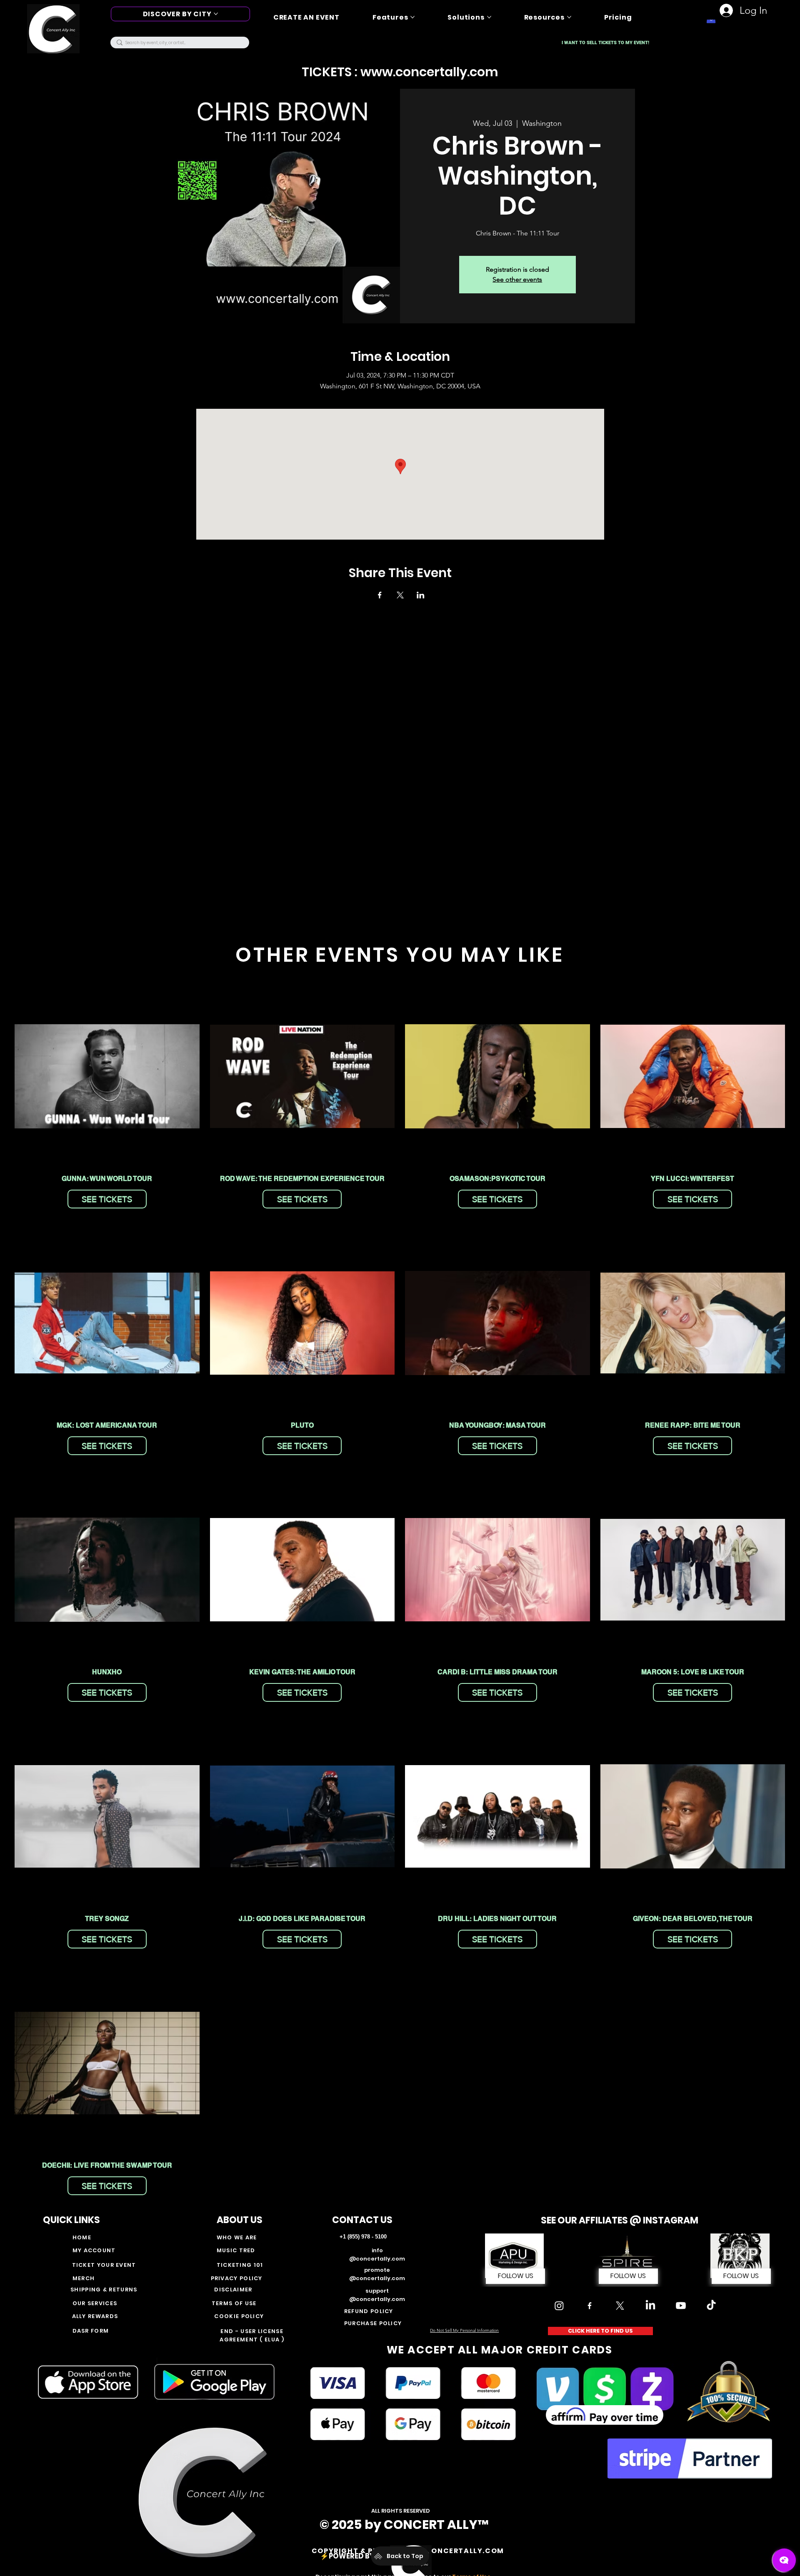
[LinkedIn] (650, 2306)
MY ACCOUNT (94, 2250)
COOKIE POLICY (239, 2316)
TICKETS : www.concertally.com (400, 72)
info (377, 2250)
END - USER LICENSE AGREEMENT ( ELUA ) (252, 2335)
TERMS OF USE (234, 2303)
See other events (517, 279)
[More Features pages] (412, 17)
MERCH (84, 2278)
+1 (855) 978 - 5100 (363, 2237)
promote (377, 2270)
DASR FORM (91, 2331)
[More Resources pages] (569, 17)
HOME (82, 2237)
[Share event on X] (400, 595)
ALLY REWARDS (95, 2316)
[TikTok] (711, 2306)
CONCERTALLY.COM (465, 2551)
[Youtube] (681, 2306)
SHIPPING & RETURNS (105, 2290)
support (377, 2291)
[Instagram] (559, 2306)
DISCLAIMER (233, 2290)
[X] (620, 2306)
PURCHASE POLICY (373, 2323)
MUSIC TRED (236, 2250)
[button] (628, 2276)
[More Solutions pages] (489, 17)
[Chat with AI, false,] (784, 2560)
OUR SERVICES (95, 2303)
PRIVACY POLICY (237, 2278)
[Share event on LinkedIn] (421, 595)
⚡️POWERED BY (348, 2556)
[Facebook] (590, 2306)
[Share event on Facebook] (380, 595)
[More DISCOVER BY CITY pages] (216, 14)
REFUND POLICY (369, 2311)
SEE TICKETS (107, 1199)
